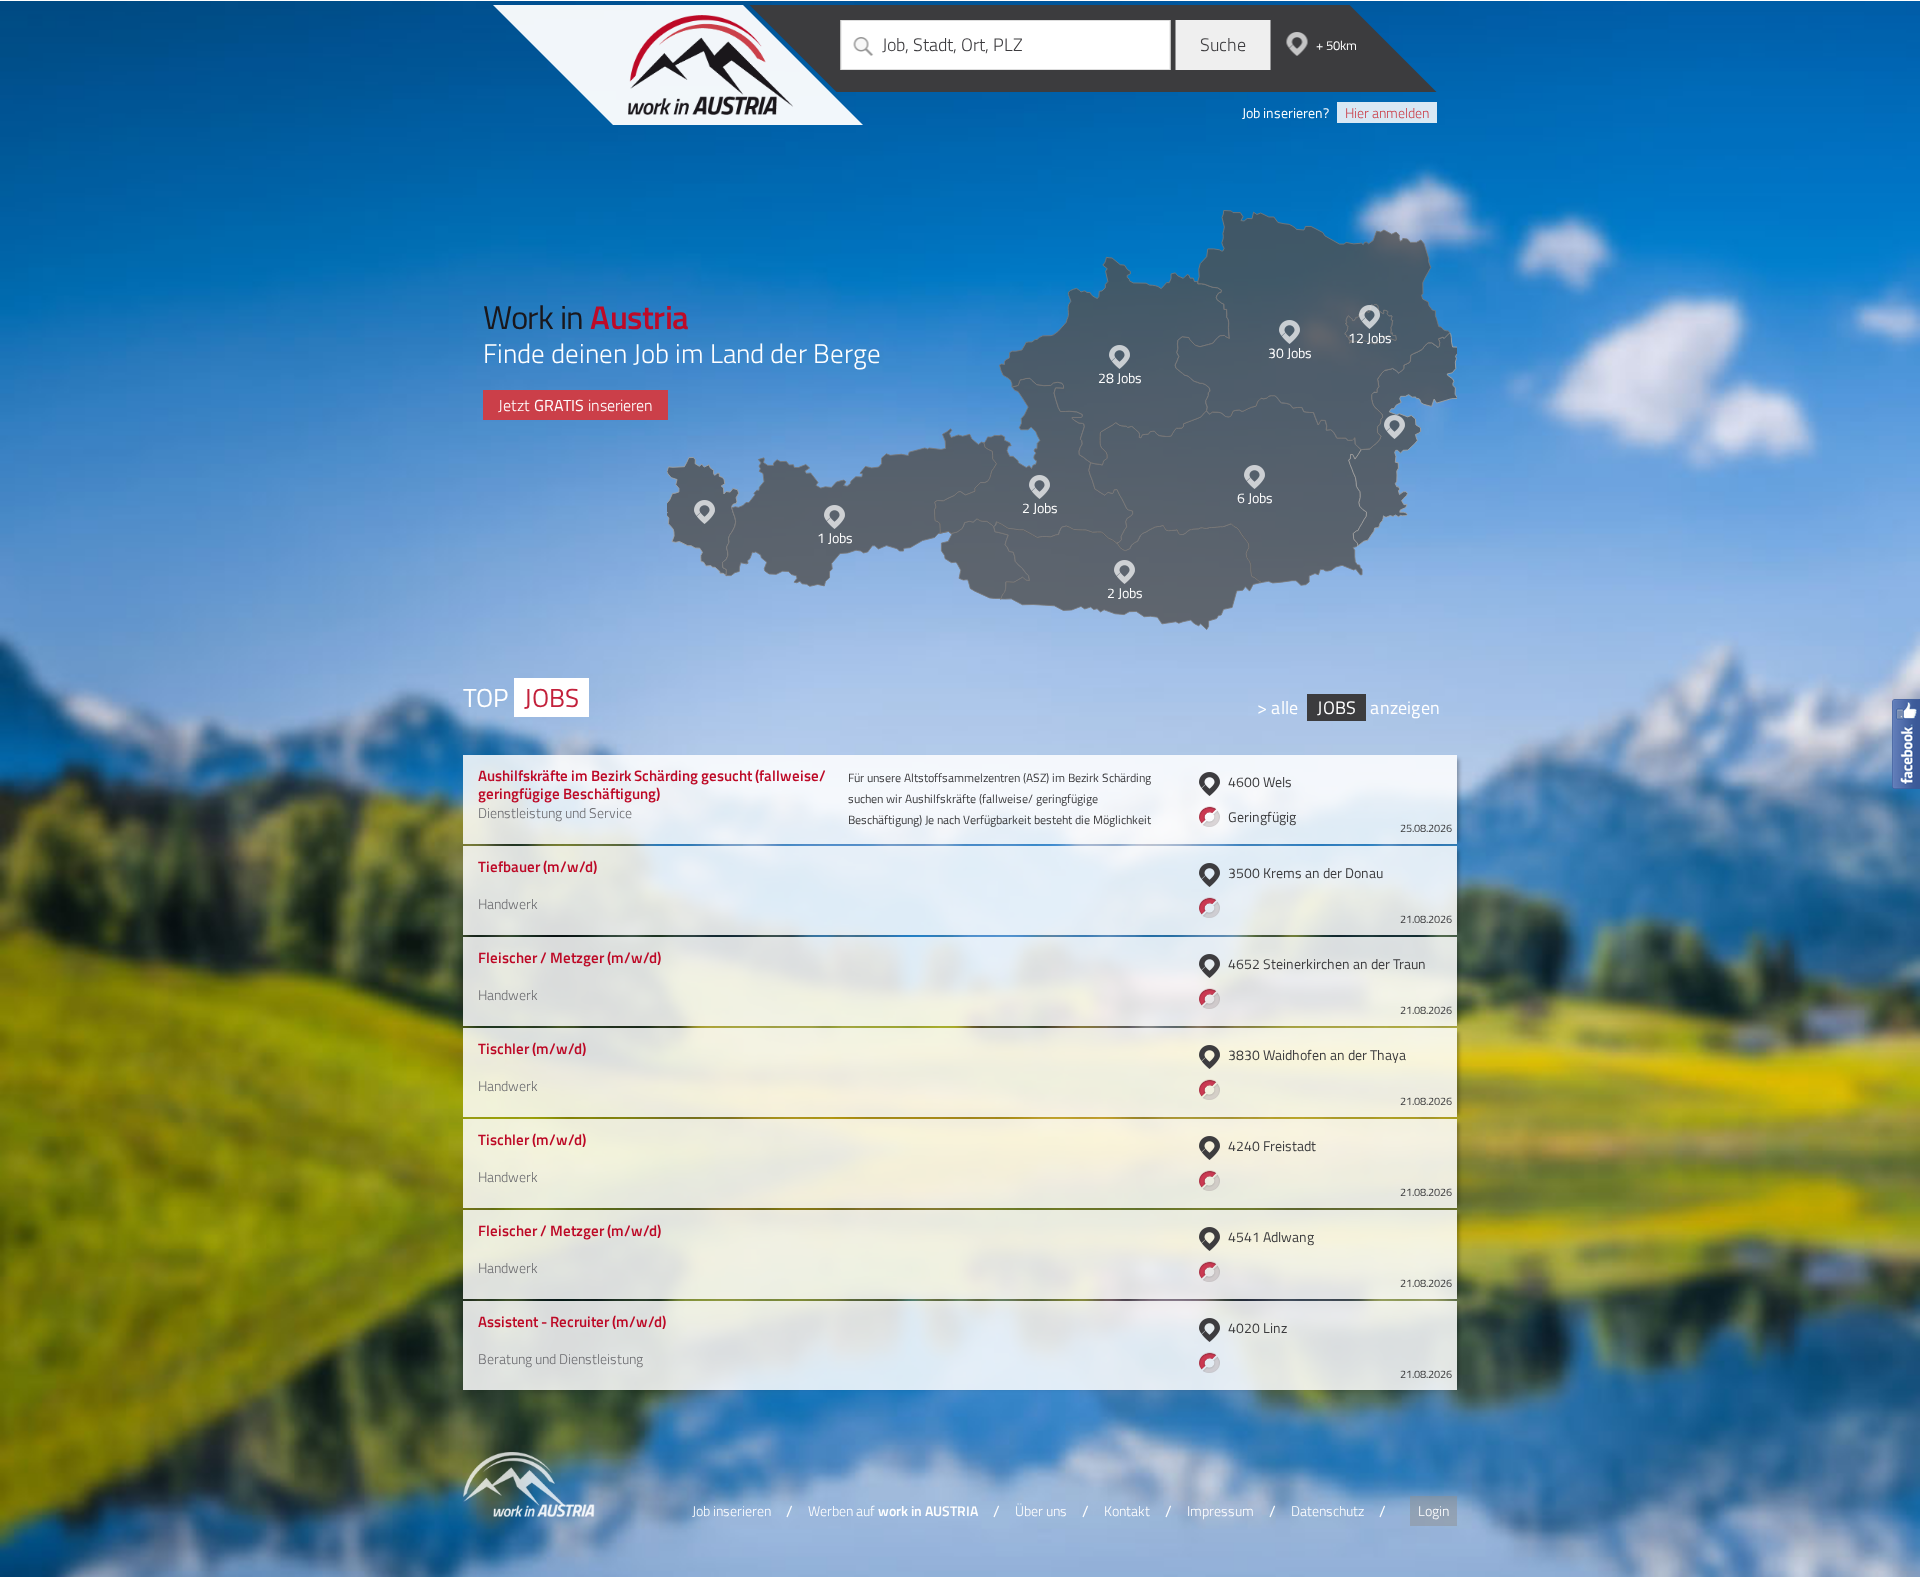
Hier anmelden (1387, 112)
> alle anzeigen (1348, 708)
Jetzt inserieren (575, 405)
